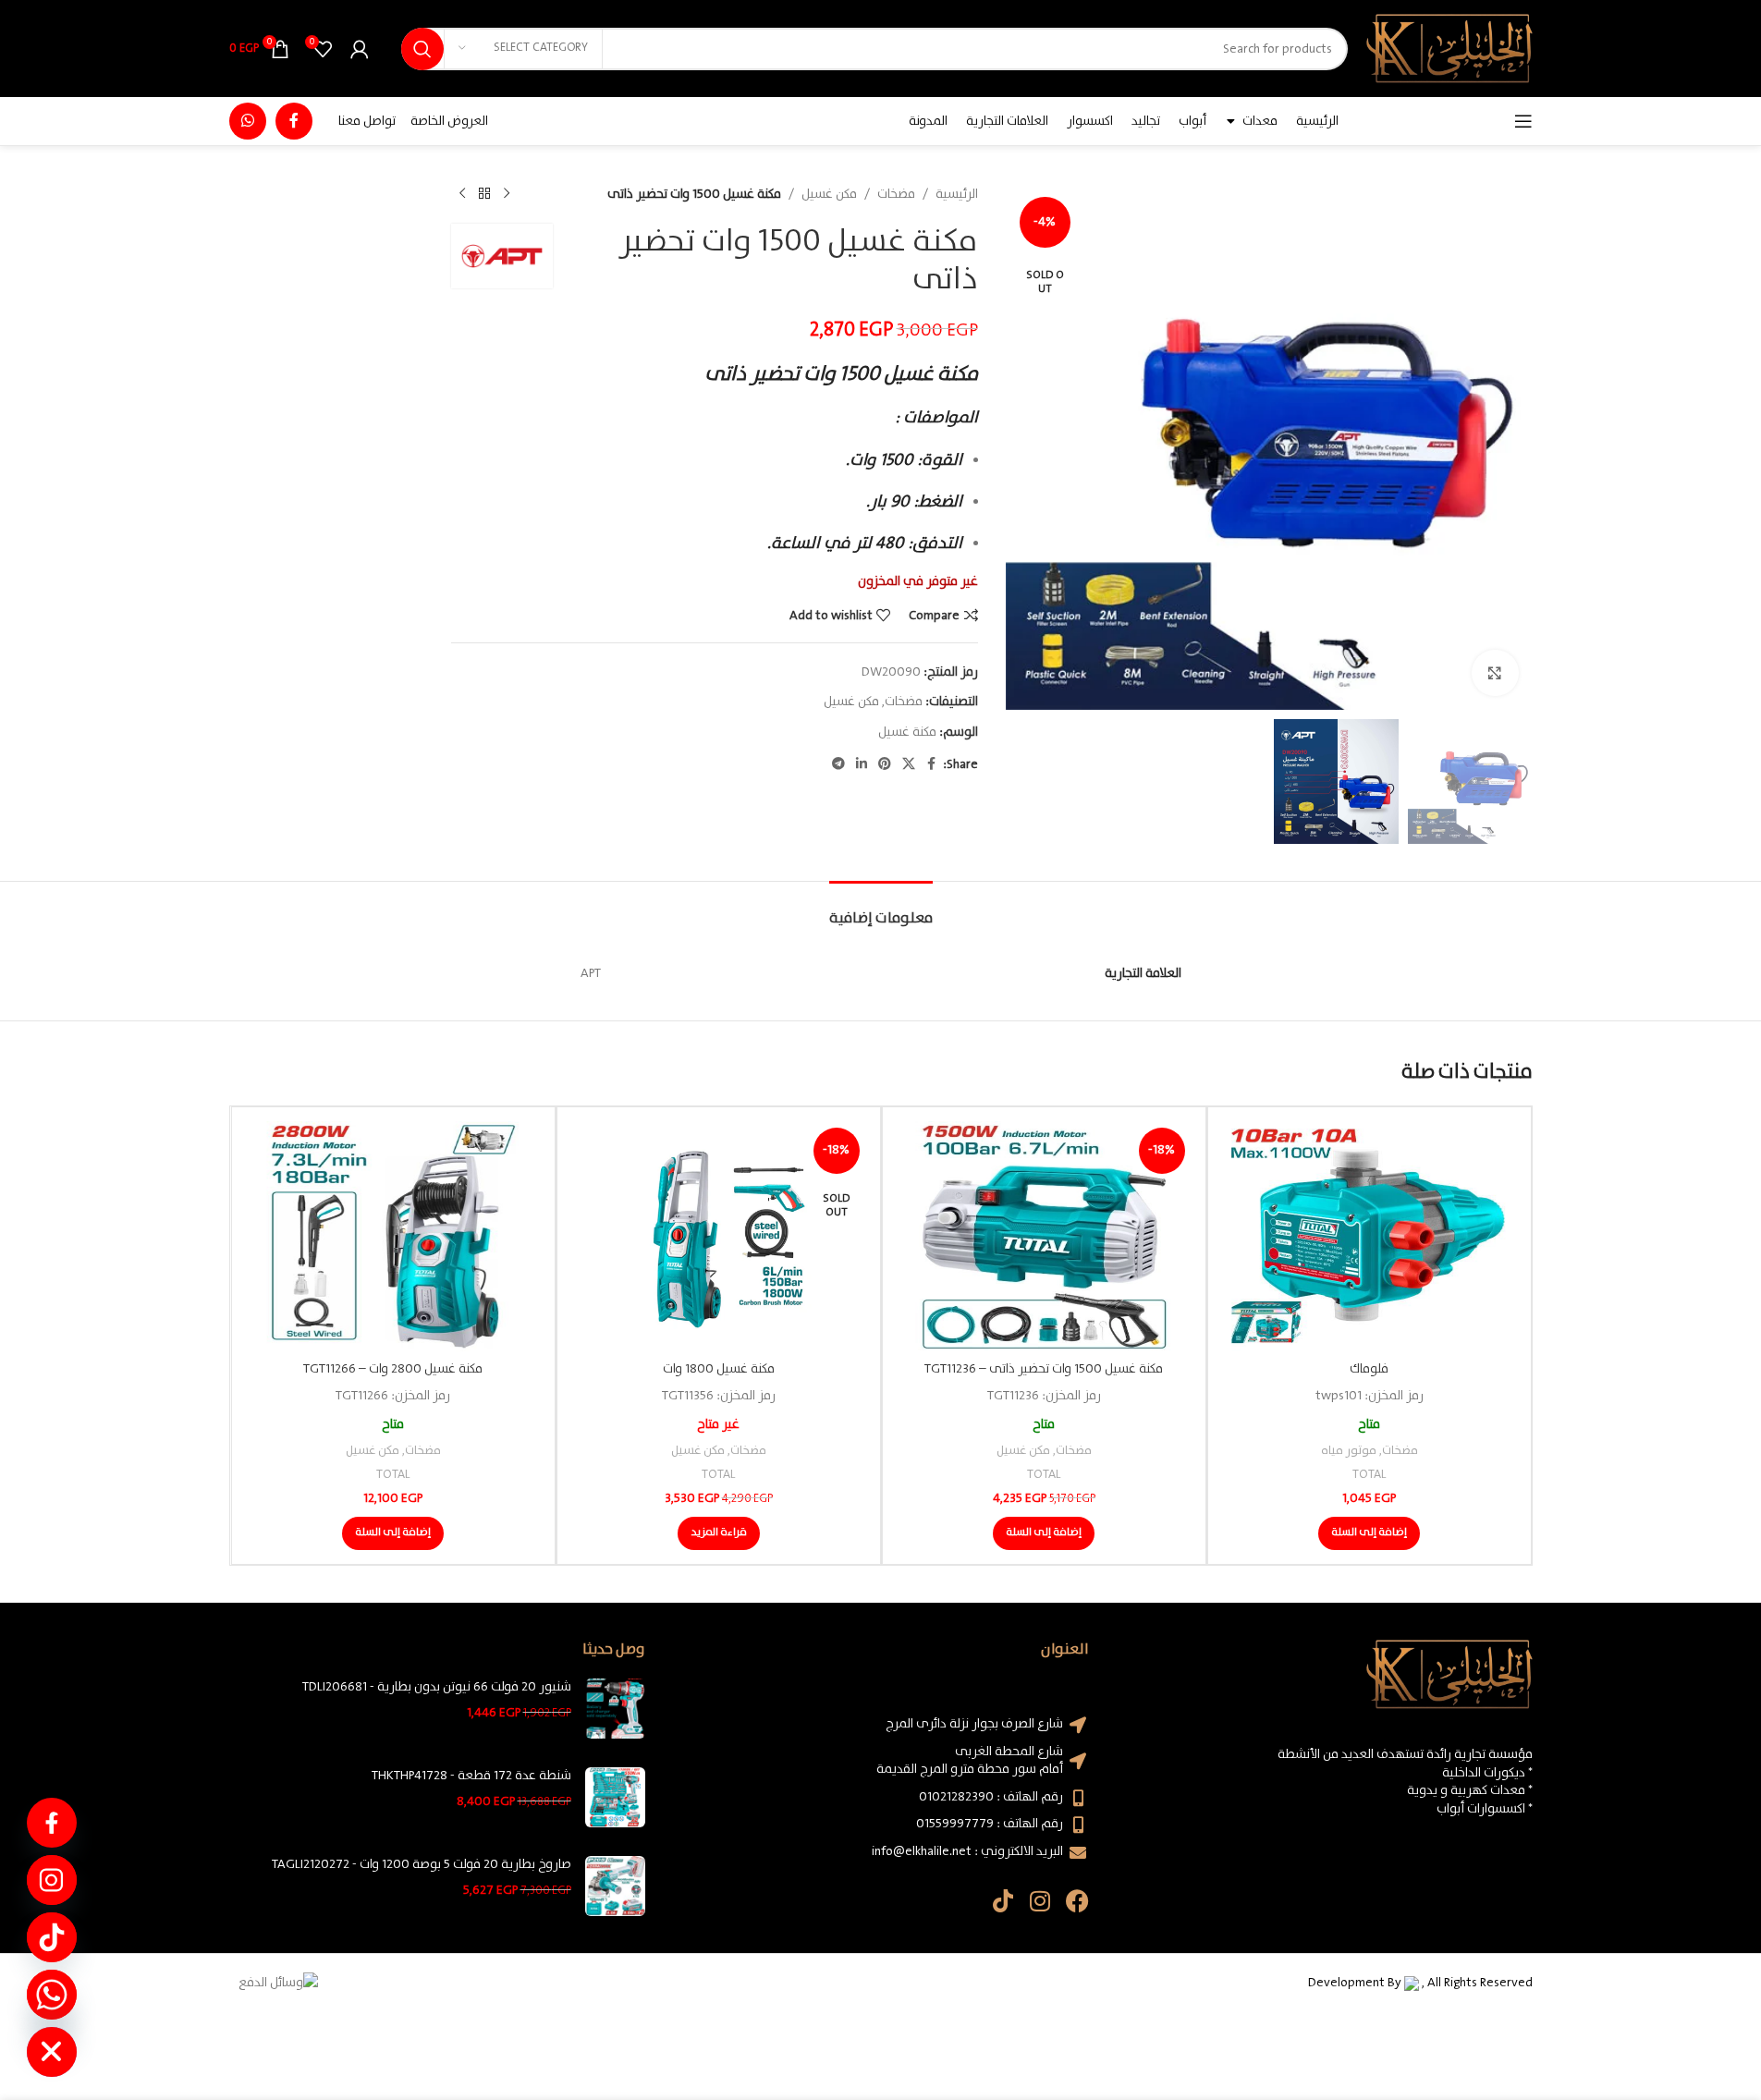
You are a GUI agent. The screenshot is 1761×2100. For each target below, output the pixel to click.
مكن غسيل (829, 194)
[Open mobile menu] (1523, 121)
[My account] (360, 49)
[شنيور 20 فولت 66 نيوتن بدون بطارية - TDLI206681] (615, 1709)
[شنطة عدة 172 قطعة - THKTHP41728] (615, 1797)
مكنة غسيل (907, 732)
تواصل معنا (367, 121)
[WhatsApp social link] (248, 121)
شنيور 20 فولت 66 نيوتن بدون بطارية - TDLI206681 (437, 1688)
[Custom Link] (52, 1823)
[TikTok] (52, 1937)
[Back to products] (484, 194)
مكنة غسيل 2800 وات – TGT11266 (393, 1369)
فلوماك (1369, 1369)
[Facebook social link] (294, 121)
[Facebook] (1077, 1901)
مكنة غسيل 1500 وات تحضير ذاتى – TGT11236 (1044, 1369)
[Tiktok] (1003, 1901)
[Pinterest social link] (885, 764)
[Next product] (462, 194)
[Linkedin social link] (862, 764)
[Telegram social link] (838, 764)
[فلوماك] (1370, 1237)
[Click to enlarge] (1495, 673)
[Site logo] (1449, 48)
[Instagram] (1040, 1901)
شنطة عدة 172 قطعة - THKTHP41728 (471, 1776)
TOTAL (1369, 1475)
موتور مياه (1349, 1451)
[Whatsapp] (52, 1995)
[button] (1369, 1533)
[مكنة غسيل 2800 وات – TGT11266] (393, 1237)
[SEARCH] (422, 49)
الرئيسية (957, 194)
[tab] (881, 909)
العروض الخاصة (449, 121)
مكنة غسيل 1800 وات (719, 1369)
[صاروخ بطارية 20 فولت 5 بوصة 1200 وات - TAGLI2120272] (615, 1886)
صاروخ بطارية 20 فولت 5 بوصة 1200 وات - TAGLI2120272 (422, 1865)
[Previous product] (507, 194)
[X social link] (909, 764)
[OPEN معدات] (1231, 121)
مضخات (896, 194)
